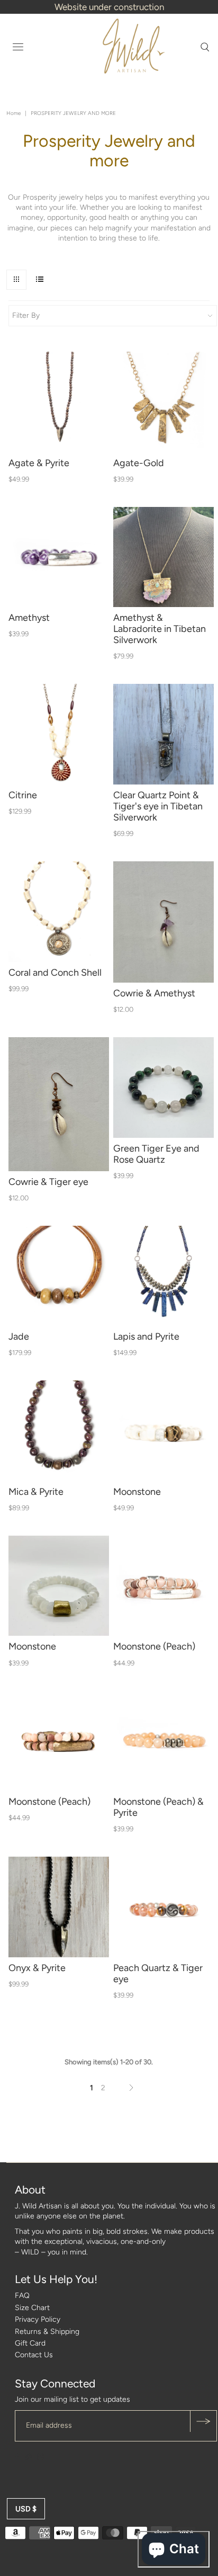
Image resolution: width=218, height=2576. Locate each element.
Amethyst (29, 618)
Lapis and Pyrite (146, 1336)
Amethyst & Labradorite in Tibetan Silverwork (160, 629)
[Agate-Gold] (163, 402)
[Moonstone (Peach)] (163, 1586)
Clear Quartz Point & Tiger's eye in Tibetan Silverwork (158, 806)
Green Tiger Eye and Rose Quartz (156, 1154)
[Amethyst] (59, 557)
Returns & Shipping (47, 2332)
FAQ (22, 2296)
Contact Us (34, 2355)
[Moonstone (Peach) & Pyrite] (163, 1741)
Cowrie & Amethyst (154, 993)
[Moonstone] (163, 1431)
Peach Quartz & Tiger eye (158, 1973)
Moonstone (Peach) (154, 1646)
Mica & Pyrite (36, 1492)
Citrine (23, 795)
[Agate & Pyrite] (59, 402)
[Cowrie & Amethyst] (163, 922)
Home (13, 113)
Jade (19, 1336)
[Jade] (59, 1276)
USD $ (26, 2509)
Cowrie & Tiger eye (48, 1182)
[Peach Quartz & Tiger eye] (163, 1907)
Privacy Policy (38, 2319)
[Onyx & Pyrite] (59, 1907)
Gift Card (30, 2343)
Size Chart (32, 2308)
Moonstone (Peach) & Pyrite (158, 1807)
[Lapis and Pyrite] (163, 1276)
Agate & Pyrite (39, 463)
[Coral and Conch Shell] (59, 912)
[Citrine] (59, 734)
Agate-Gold (139, 463)
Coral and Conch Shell (55, 973)
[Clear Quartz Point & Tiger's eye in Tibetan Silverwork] (163, 734)
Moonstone (137, 1492)
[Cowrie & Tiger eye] (59, 1104)
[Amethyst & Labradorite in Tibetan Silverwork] (163, 557)
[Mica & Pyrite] (59, 1431)
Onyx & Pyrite (37, 1968)
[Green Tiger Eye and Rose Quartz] (163, 1088)
